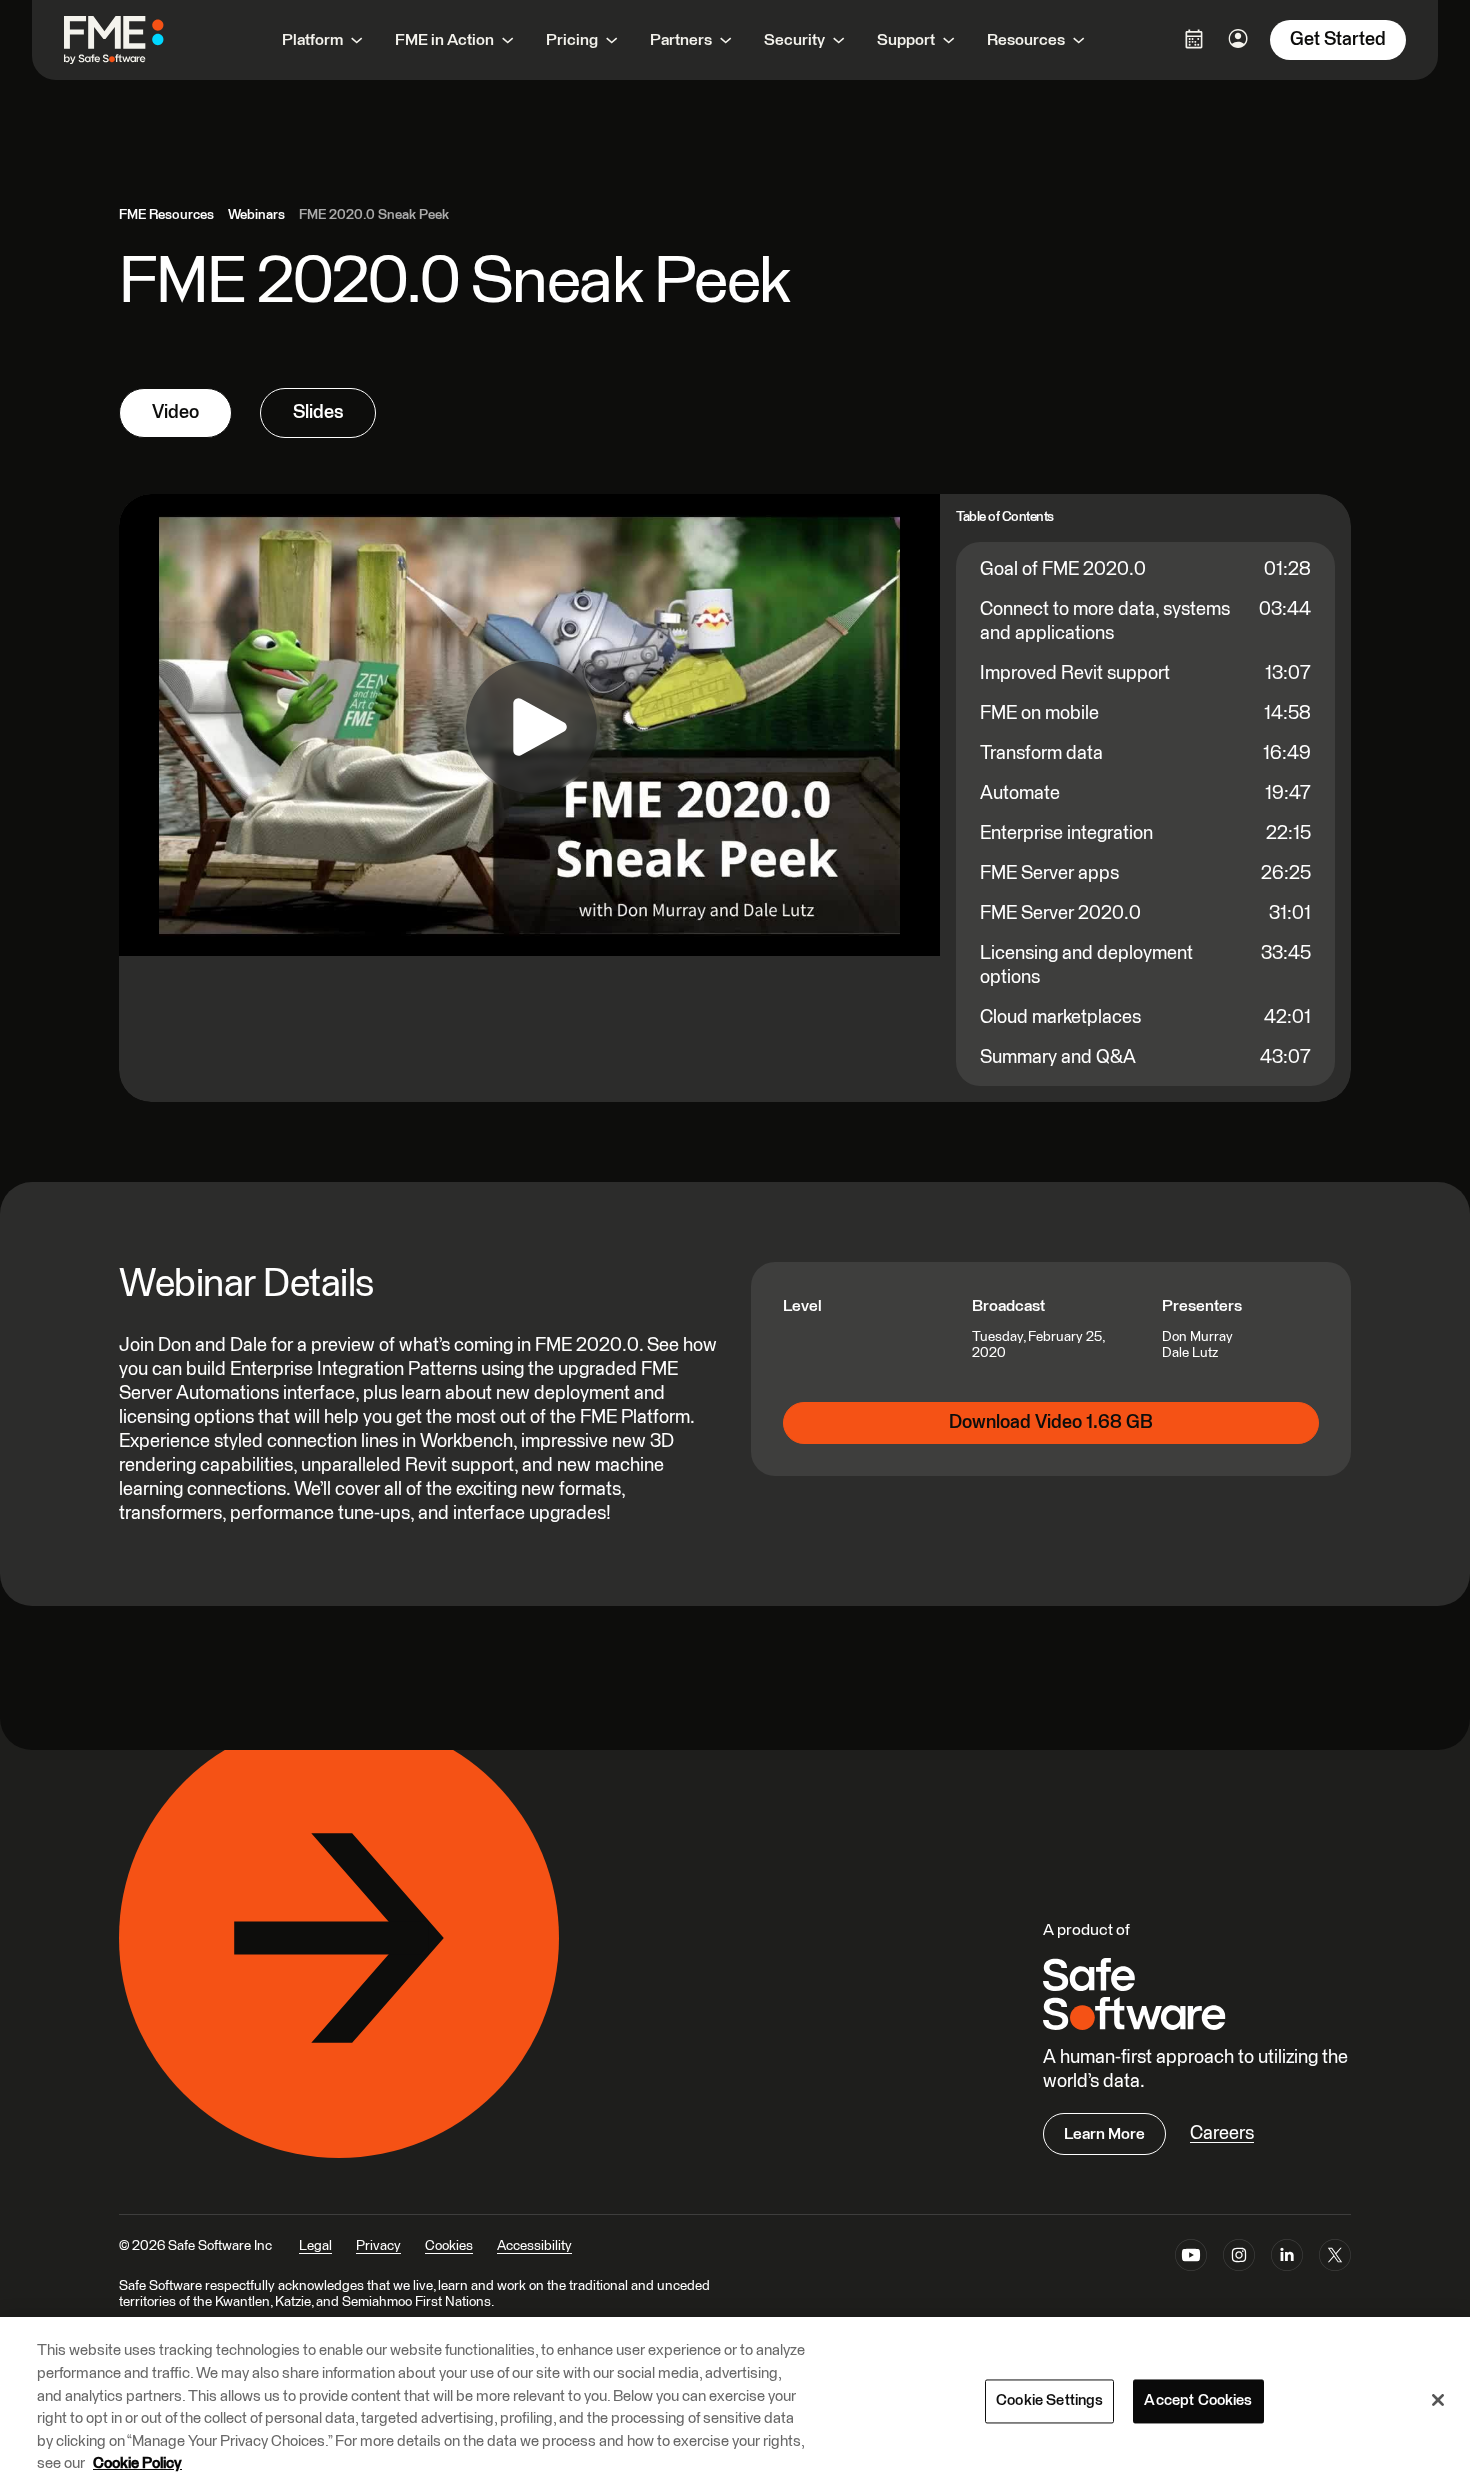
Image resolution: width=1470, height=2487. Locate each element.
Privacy (378, 2246)
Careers (1222, 2133)
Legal (315, 2246)
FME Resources (166, 215)
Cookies (449, 2246)
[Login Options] (1194, 39)
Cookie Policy (137, 2463)
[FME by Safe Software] (134, 40)
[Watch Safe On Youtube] (1191, 2259)
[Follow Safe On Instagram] (1239, 2259)
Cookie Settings (1049, 2400)
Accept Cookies (1198, 2400)
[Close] (1438, 2400)
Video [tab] (175, 412)
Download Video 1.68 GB (1051, 1422)
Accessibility (534, 2246)
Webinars (256, 215)
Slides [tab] (318, 412)
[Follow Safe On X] (1335, 2259)
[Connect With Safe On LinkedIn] (1287, 2259)
